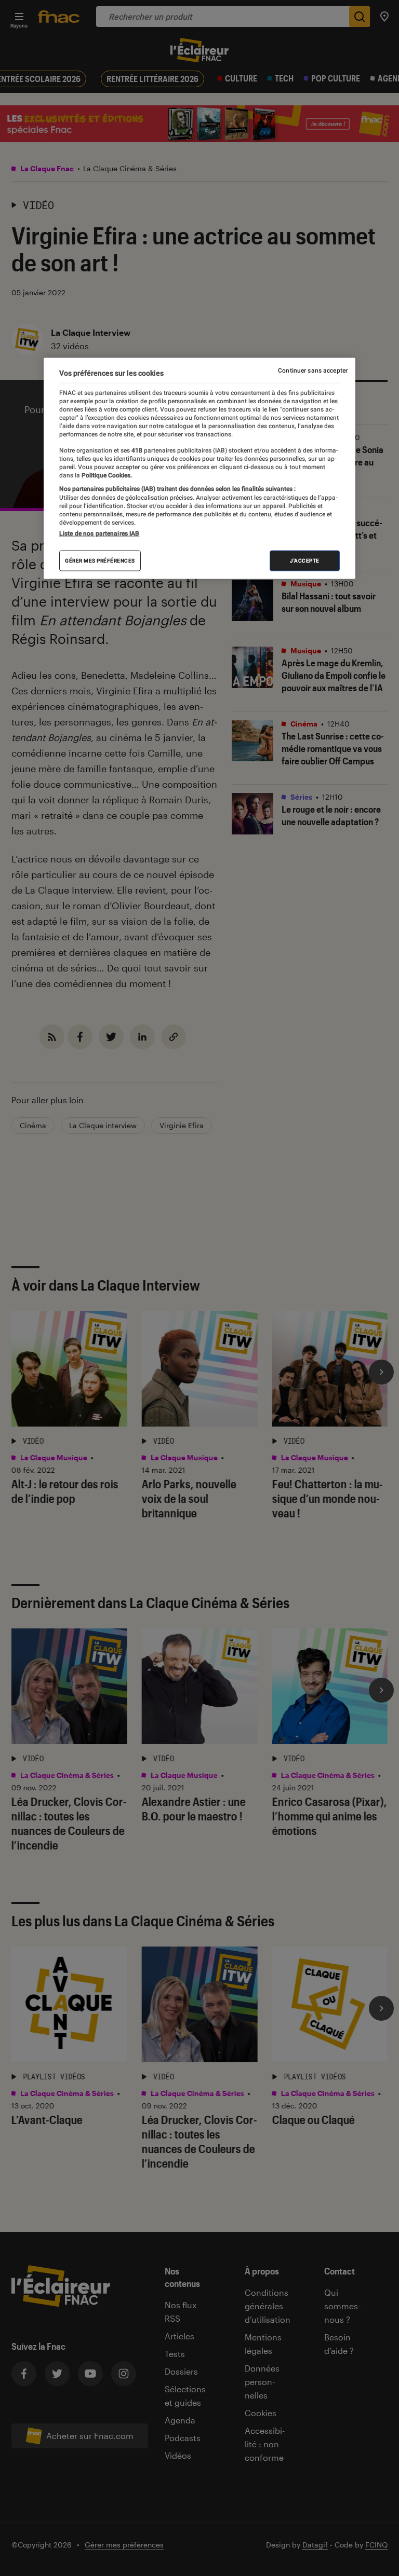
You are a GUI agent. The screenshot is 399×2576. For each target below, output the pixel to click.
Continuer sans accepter (313, 370)
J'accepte (305, 561)
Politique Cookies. (106, 475)
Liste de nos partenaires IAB (99, 533)
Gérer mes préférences (100, 561)
